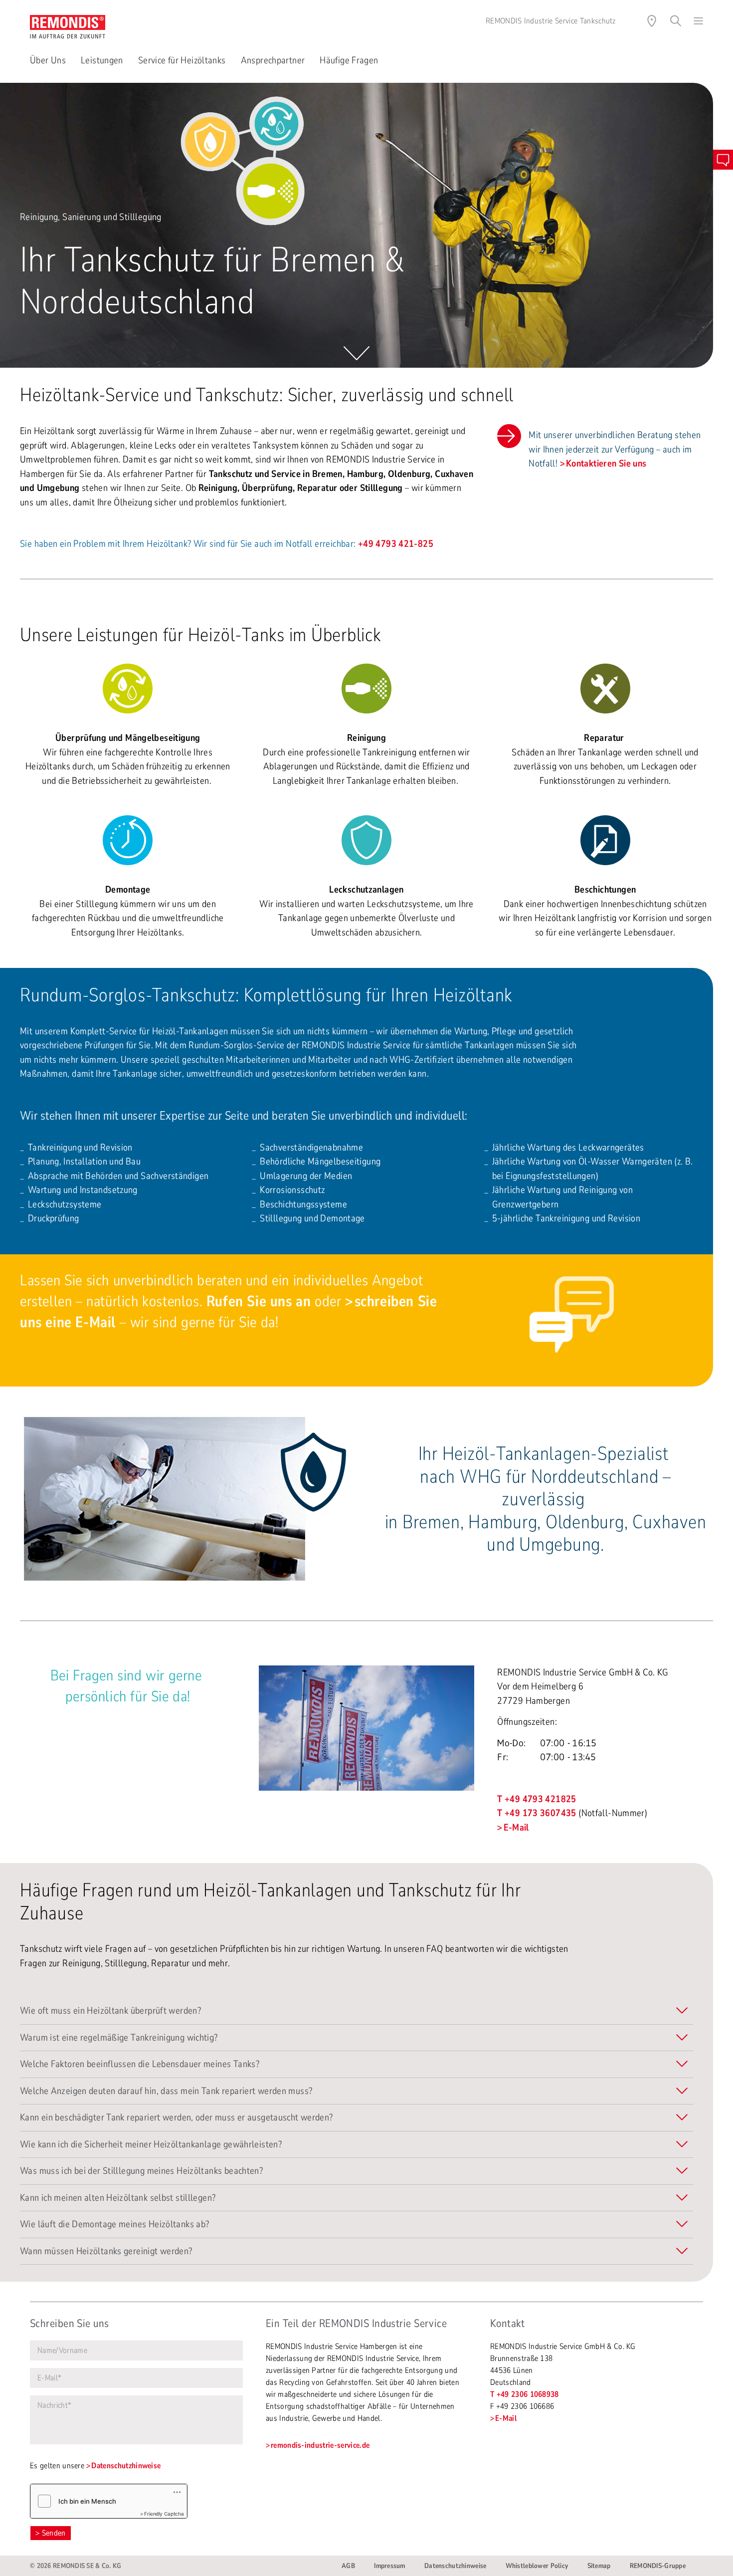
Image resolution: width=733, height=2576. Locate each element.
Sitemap (599, 2566)
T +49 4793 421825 (537, 1799)
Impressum (390, 2566)
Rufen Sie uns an (259, 1301)
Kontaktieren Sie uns (606, 464)
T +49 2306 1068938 (525, 2394)
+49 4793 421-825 (396, 544)
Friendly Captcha (164, 2514)
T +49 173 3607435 (537, 1813)
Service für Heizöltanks (182, 60)
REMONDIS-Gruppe (658, 2566)
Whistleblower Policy (537, 2566)
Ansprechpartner (273, 60)
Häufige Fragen (349, 60)
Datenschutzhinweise (126, 2466)
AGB (348, 2566)
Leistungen (102, 60)
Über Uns (48, 60)
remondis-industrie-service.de (320, 2445)
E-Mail (516, 1828)
